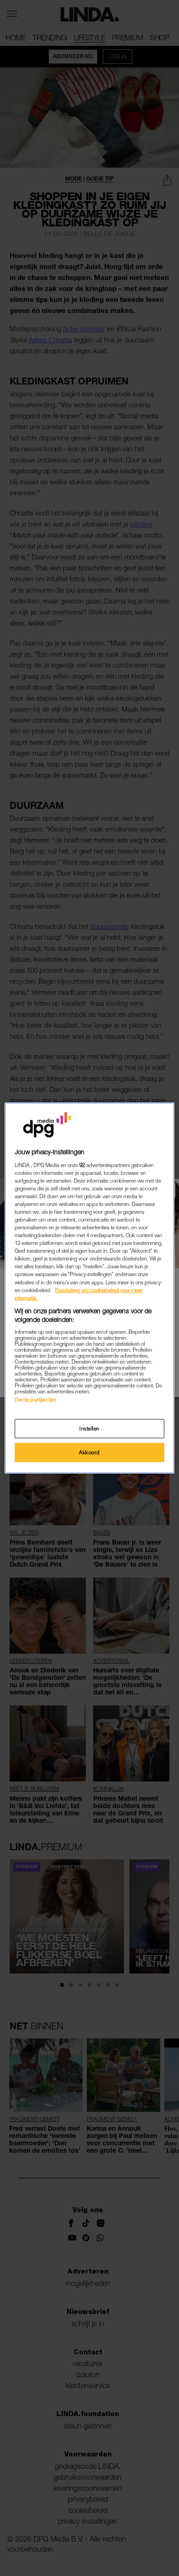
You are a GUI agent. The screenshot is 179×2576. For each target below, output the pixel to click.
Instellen (89, 1428)
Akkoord (89, 1452)
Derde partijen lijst (35, 1400)
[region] (90, 1288)
